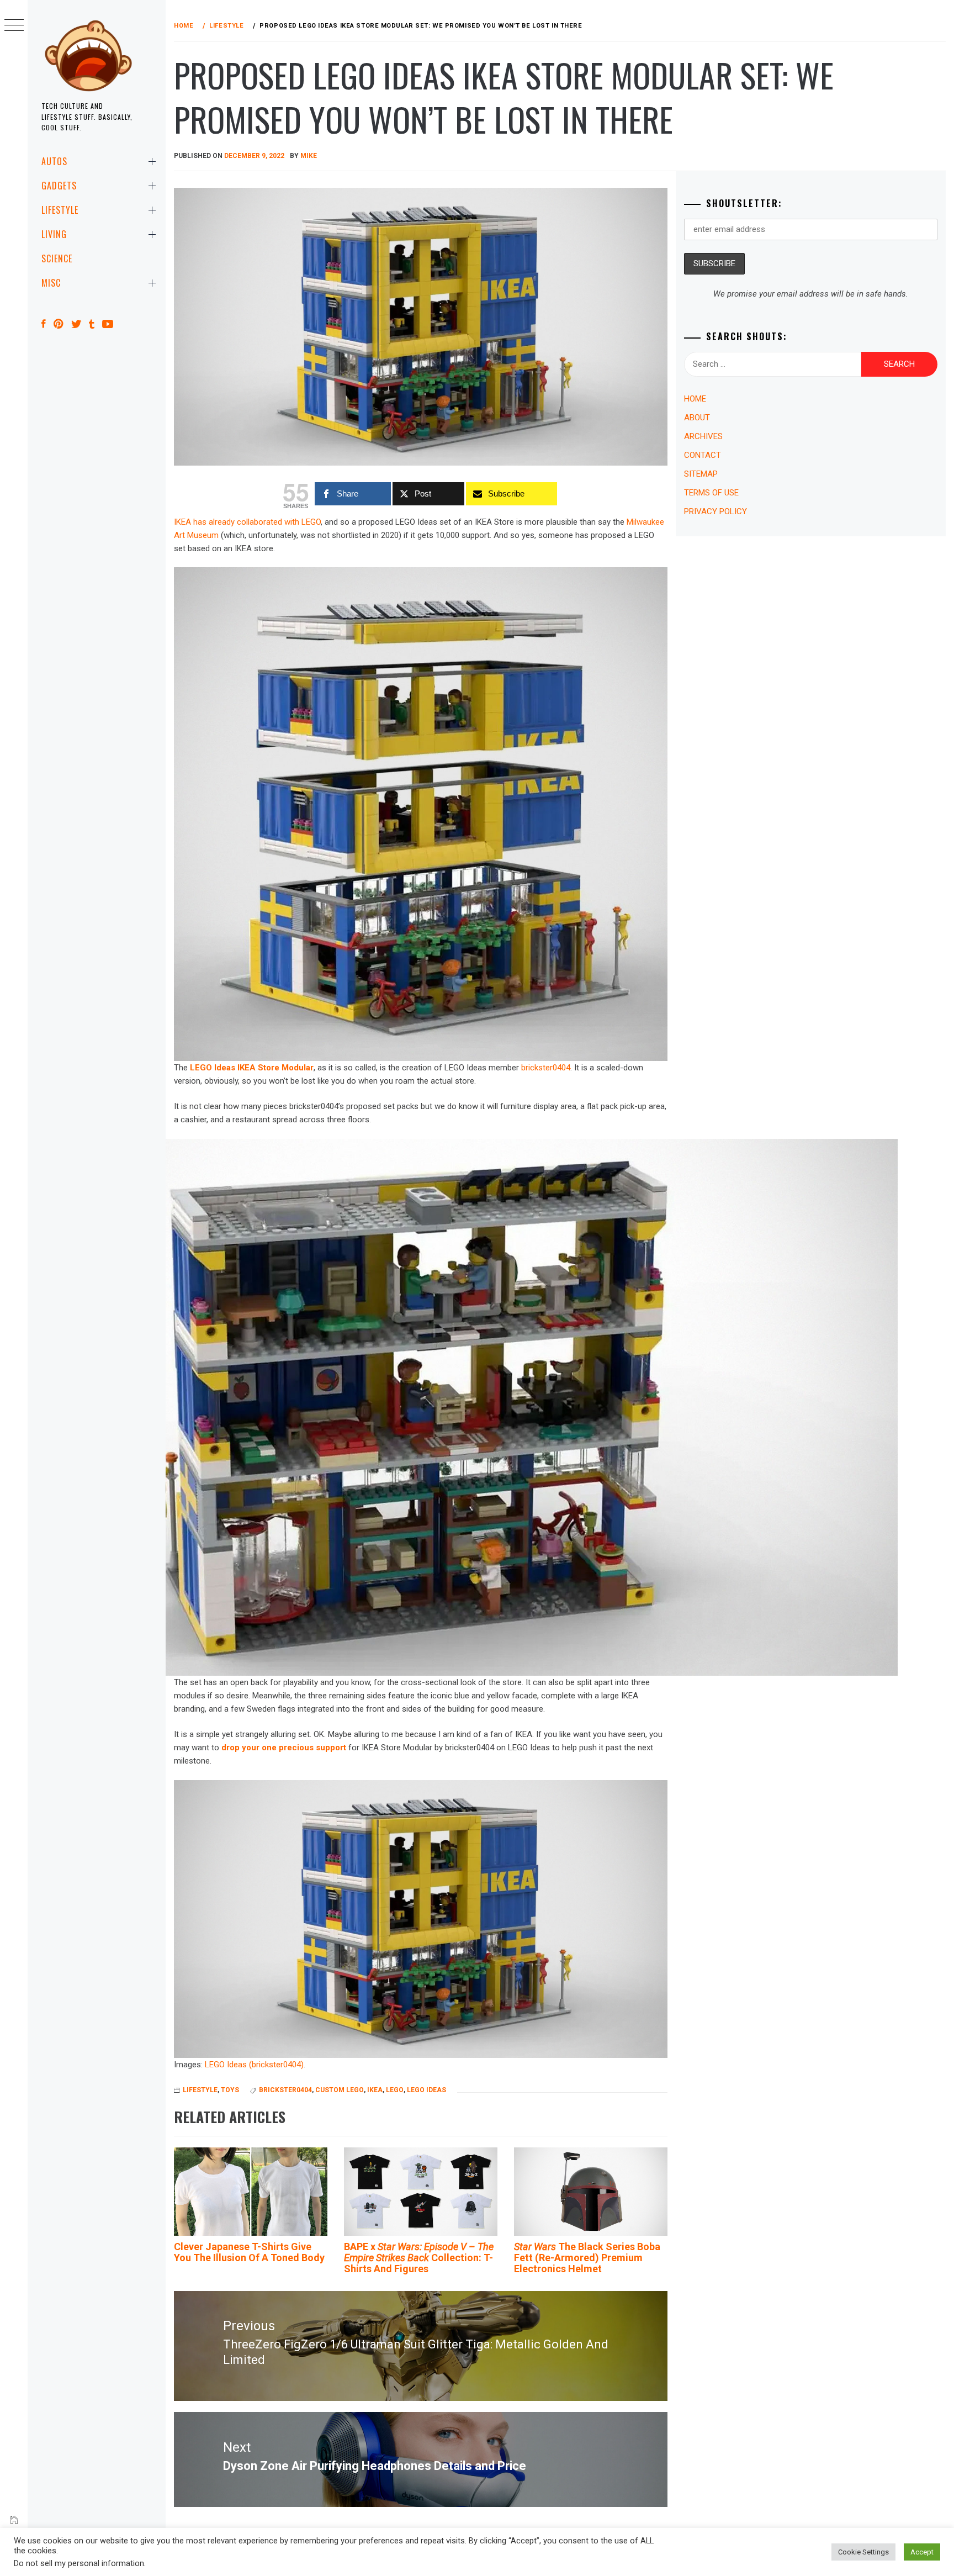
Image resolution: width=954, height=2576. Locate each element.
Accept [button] (922, 2552)
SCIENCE (57, 258)
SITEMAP (701, 474)
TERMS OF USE (711, 493)
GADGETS (59, 186)
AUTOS (54, 161)
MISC (51, 283)
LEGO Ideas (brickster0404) (254, 2065)
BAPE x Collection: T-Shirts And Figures (419, 2258)
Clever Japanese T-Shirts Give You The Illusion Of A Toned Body (249, 2252)
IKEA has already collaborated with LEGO (247, 522)
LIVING (54, 234)
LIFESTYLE (60, 210)
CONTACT (703, 455)
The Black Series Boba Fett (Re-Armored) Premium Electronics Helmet (587, 2258)
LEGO (395, 2090)
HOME (695, 399)
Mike (309, 156)
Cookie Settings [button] (863, 2552)
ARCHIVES (703, 436)
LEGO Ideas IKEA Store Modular (252, 1068)
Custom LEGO (340, 2090)
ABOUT (697, 418)
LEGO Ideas (426, 2090)
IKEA (375, 2090)
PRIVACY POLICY (715, 511)
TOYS (230, 2090)
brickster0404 (546, 1068)
